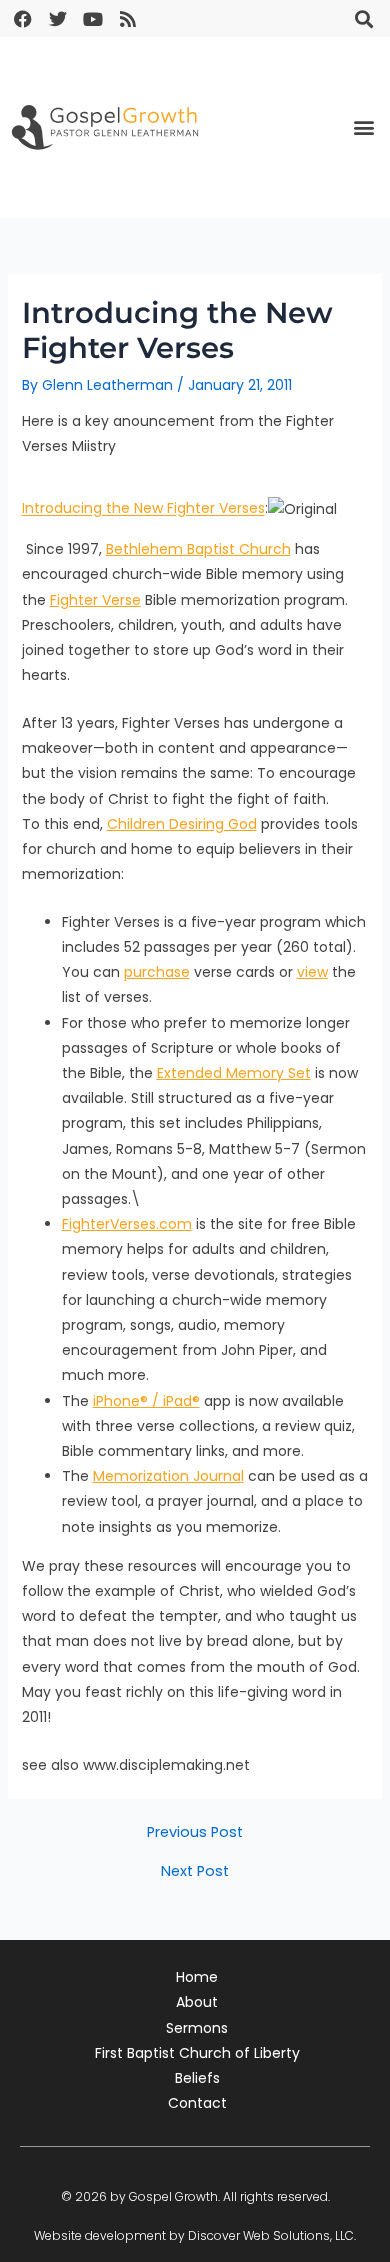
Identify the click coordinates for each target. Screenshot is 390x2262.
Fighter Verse (95, 600)
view (312, 972)
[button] (363, 18)
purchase (157, 972)
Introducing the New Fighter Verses (143, 509)
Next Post (195, 1871)
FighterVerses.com (127, 1224)
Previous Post (195, 1832)
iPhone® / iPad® (146, 1401)
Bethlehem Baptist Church (198, 549)
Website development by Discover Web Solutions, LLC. (195, 2235)
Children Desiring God (182, 824)
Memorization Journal (168, 1476)
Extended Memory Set (234, 1073)
